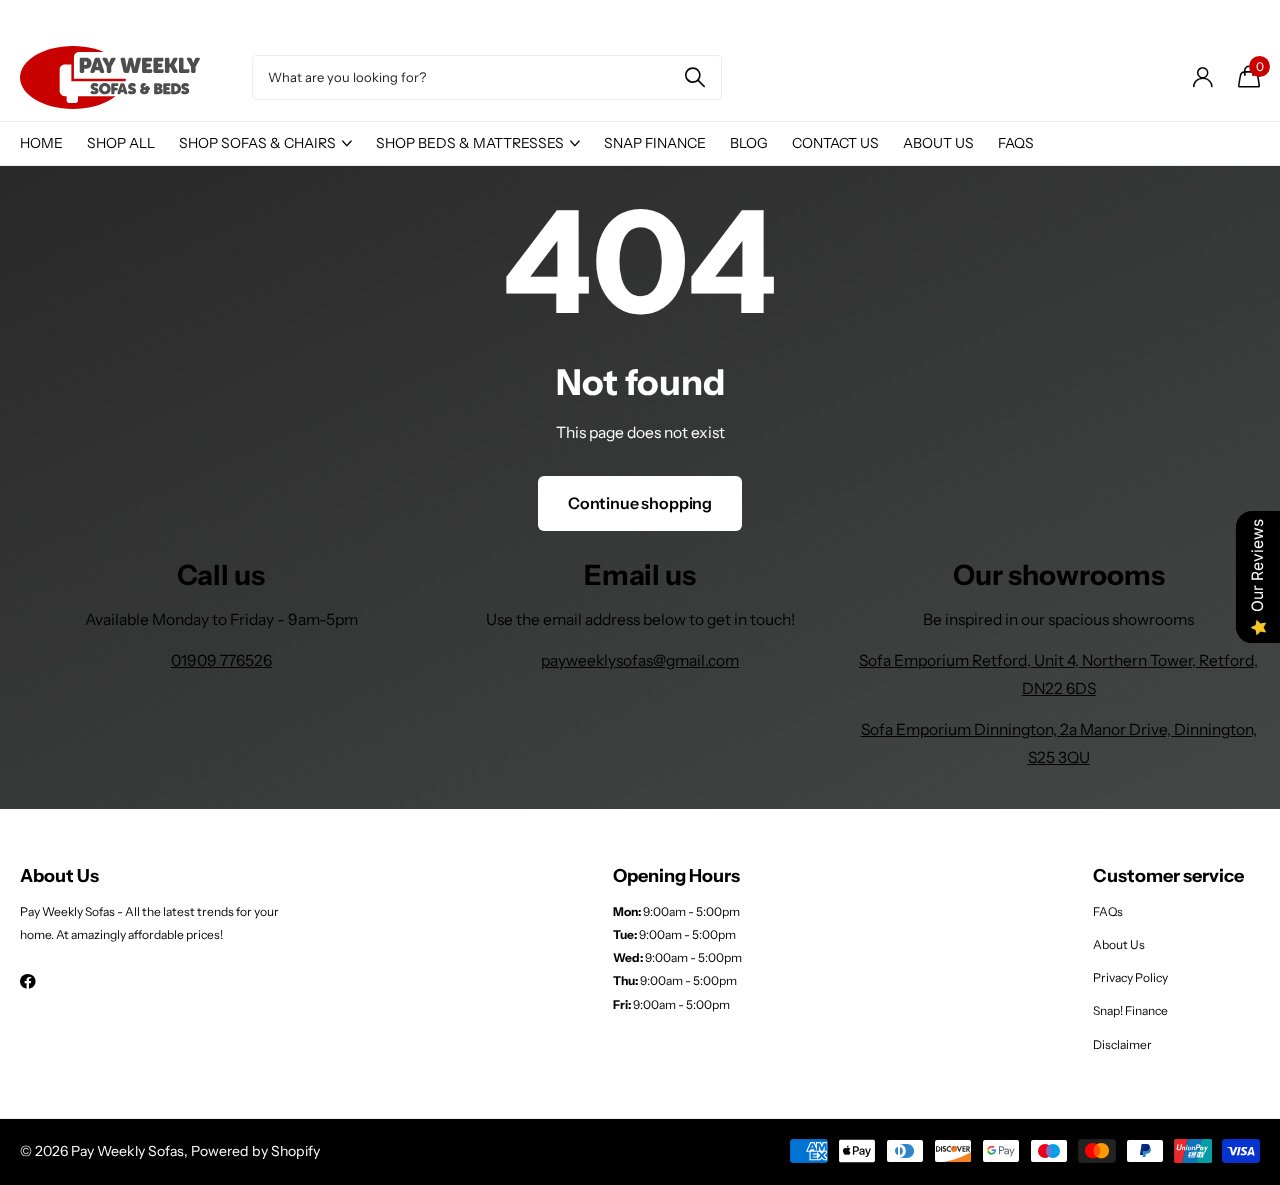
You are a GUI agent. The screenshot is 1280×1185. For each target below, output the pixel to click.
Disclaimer (1122, 1044)
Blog (749, 143)
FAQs (1016, 143)
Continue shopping (640, 503)
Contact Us (835, 143)
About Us (938, 143)
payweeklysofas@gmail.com (640, 660)
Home (41, 143)
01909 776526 (221, 660)
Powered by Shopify (255, 1151)
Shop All (121, 143)
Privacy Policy (1130, 977)
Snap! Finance (1130, 1010)
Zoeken (694, 77)
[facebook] (28, 981)
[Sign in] (1202, 77)
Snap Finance (655, 143)
